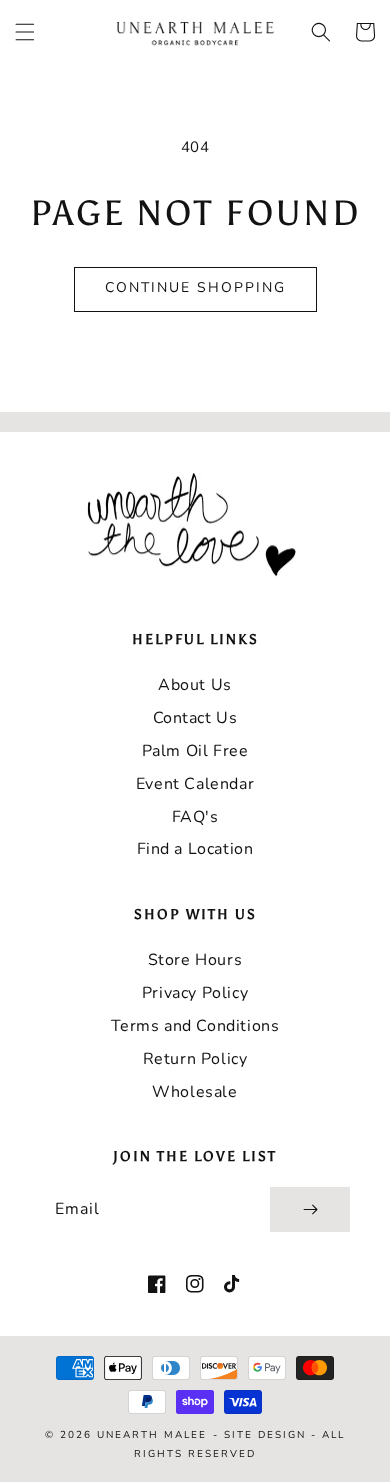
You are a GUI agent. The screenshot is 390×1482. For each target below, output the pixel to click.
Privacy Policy (195, 993)
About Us (195, 685)
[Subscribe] (310, 1209)
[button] (25, 32)
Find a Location (195, 849)
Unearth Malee (152, 1435)
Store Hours (195, 960)
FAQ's (195, 817)
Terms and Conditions (195, 1026)
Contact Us (195, 718)
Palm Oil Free (195, 751)
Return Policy (195, 1059)
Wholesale (194, 1092)
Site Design (265, 1435)
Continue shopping (195, 287)
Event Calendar (195, 784)
